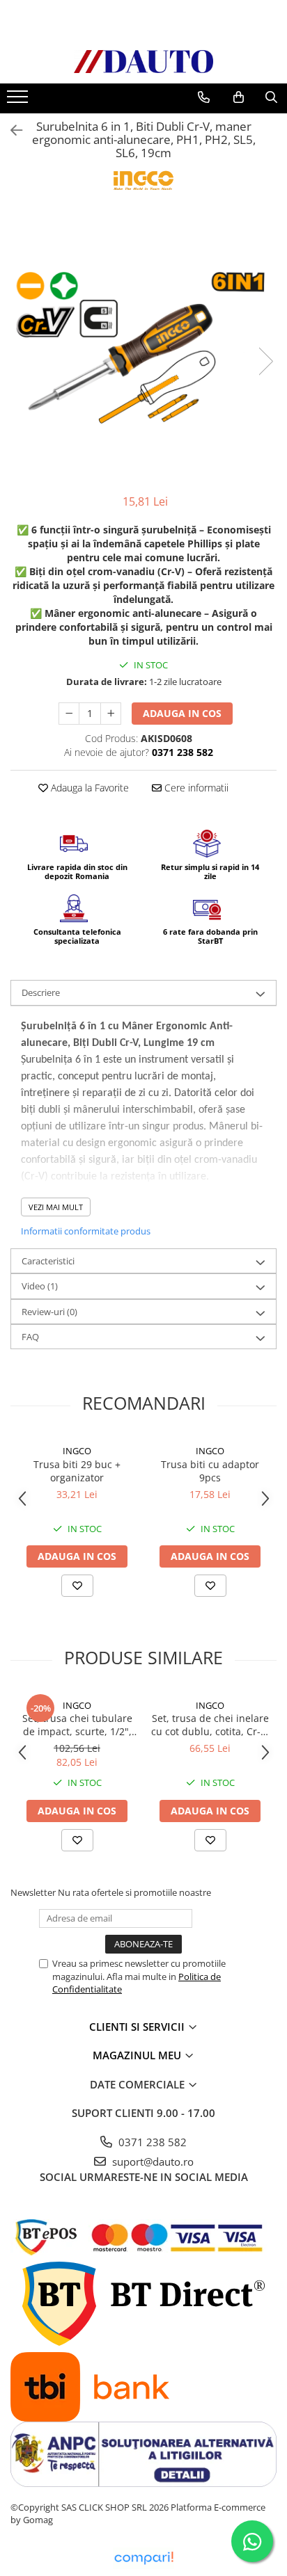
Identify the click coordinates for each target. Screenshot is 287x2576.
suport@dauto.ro (152, 2162)
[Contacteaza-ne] (204, 97)
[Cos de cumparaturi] (239, 97)
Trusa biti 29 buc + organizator (77, 1471)
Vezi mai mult (56, 1207)
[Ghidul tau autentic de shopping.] (143, 2558)
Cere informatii (195, 788)
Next (265, 361)
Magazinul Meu (138, 2055)
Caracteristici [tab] (48, 1261)
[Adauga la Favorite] (77, 1586)
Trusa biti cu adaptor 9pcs (210, 1471)
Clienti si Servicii (138, 2027)
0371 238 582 (151, 2142)
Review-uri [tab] (49, 1312)
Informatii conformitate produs (86, 1231)
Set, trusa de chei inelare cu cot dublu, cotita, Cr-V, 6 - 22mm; (210, 1725)
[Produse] (19, 101)
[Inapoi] (10, 130)
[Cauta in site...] (271, 97)
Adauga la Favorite (88, 788)
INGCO (77, 1451)
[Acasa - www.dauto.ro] (143, 62)
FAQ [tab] (30, 1337)
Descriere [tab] (41, 992)
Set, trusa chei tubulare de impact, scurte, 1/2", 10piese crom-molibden (77, 1725)
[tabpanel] (143, 347)
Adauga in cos (182, 713)
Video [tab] (40, 1286)
